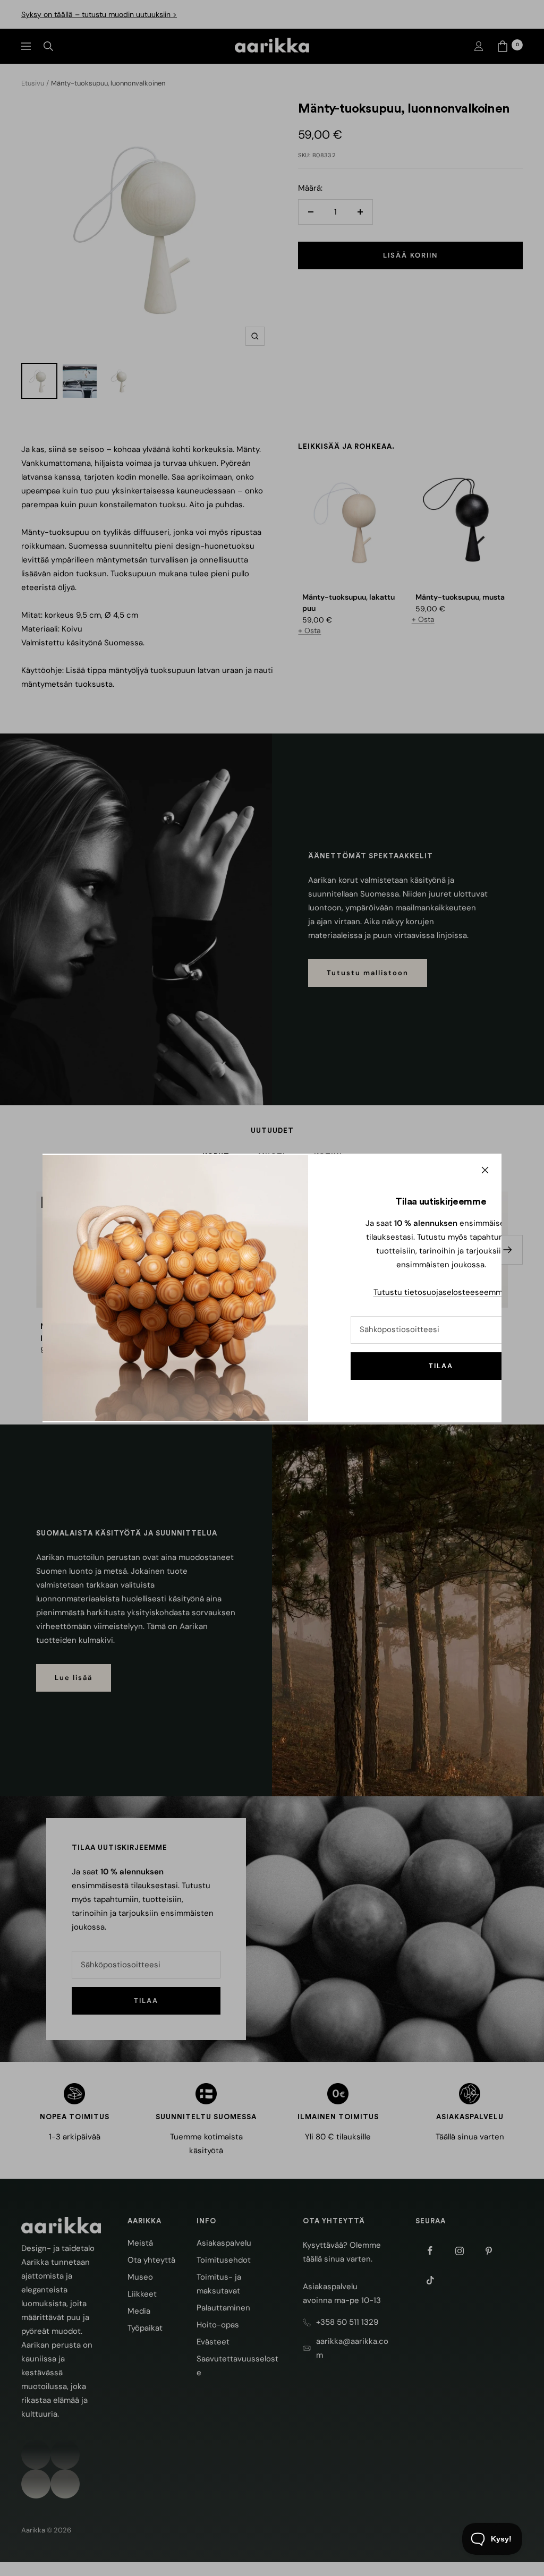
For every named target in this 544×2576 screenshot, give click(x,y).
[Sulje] (485, 1170)
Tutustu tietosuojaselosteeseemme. (441, 1292)
